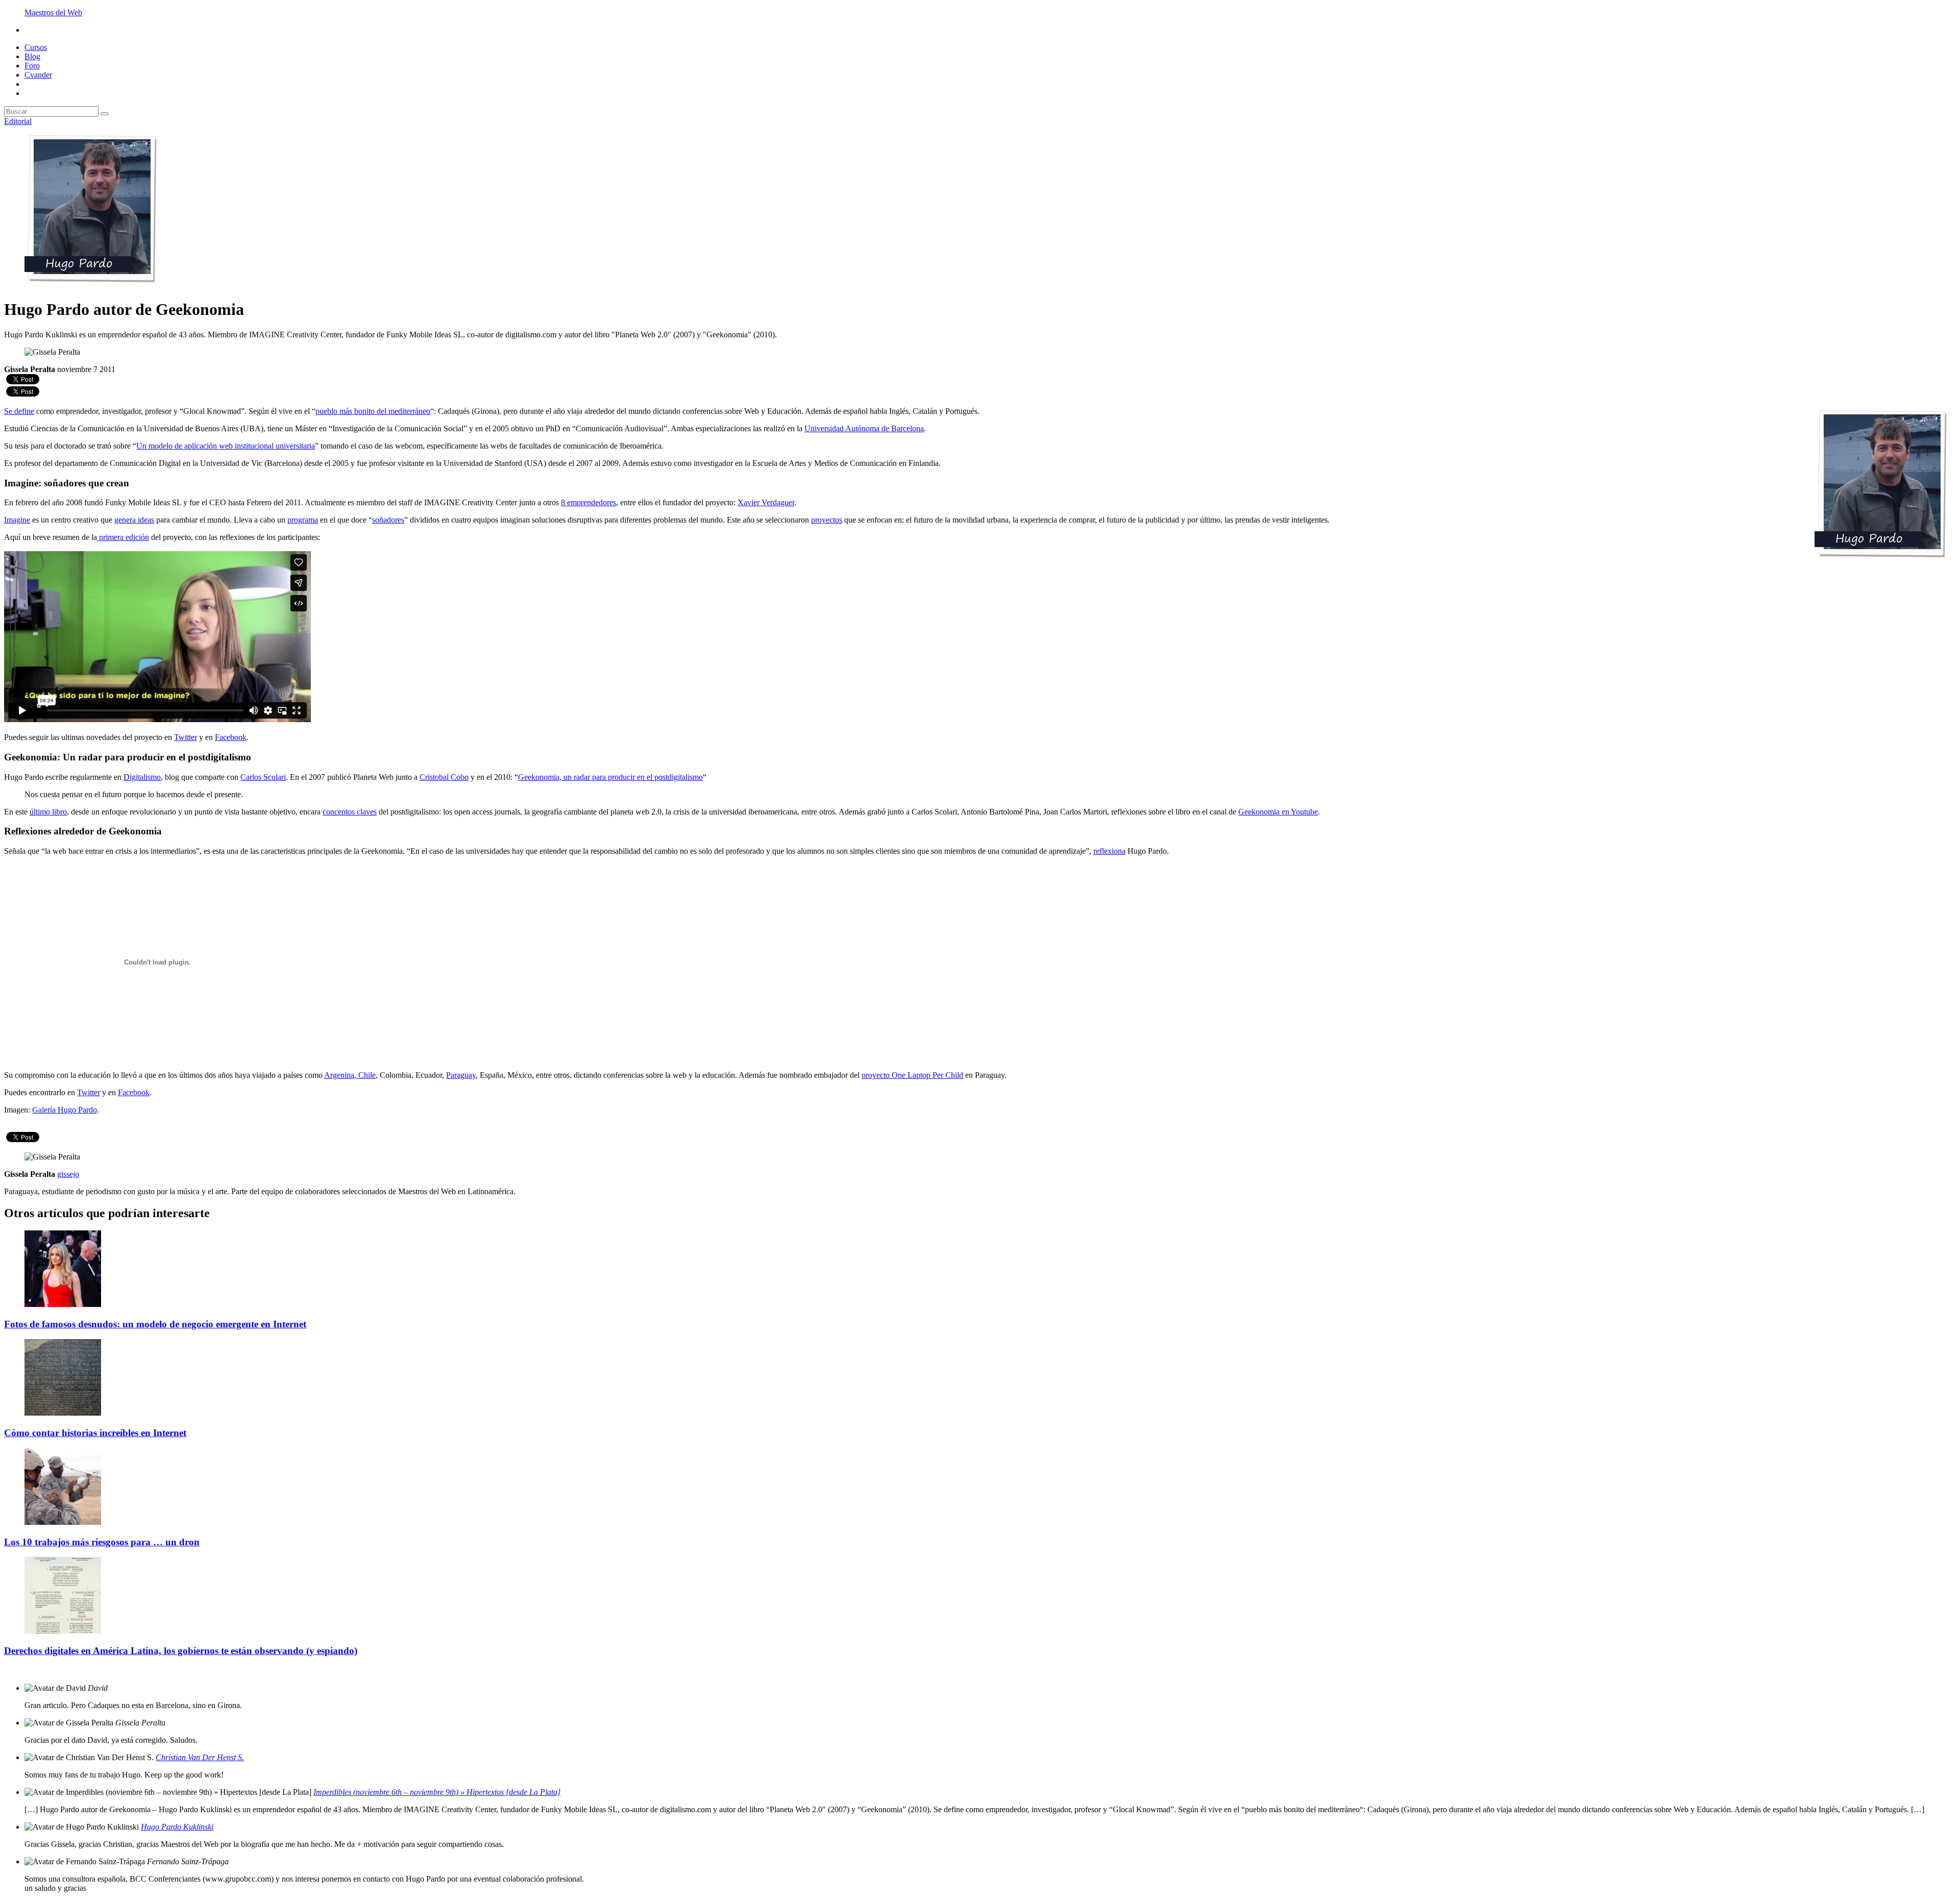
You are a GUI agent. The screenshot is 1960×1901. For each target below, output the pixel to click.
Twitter (186, 737)
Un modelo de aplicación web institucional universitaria (226, 446)
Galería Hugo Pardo (65, 1110)
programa (303, 520)
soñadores (388, 520)
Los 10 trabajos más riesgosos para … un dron (102, 1542)
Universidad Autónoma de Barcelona (864, 428)
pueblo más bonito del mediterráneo (373, 411)
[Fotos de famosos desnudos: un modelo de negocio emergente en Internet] (63, 1304)
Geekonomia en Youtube (1278, 812)
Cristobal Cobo (444, 777)
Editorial (18, 121)
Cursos (36, 47)
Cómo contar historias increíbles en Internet (95, 1433)
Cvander (38, 75)
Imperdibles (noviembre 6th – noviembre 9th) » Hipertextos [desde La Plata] (437, 1792)
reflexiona (1109, 851)
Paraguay (461, 1075)
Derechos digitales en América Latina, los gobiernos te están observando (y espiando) (181, 1651)
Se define (19, 411)
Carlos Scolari (263, 777)
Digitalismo (142, 777)
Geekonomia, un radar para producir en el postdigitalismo (610, 777)
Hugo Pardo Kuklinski (177, 1827)
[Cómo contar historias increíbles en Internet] (63, 1413)
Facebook (231, 737)
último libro (48, 812)
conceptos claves (350, 812)
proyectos (827, 520)
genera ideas (134, 520)
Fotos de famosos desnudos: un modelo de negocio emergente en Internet (155, 1324)
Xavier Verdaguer (766, 502)
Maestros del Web (53, 13)
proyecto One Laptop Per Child (912, 1075)
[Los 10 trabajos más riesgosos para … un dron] (63, 1522)
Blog (32, 56)
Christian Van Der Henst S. (200, 1757)
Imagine (17, 520)
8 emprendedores (589, 502)
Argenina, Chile (350, 1075)
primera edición (123, 537)
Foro (32, 66)
